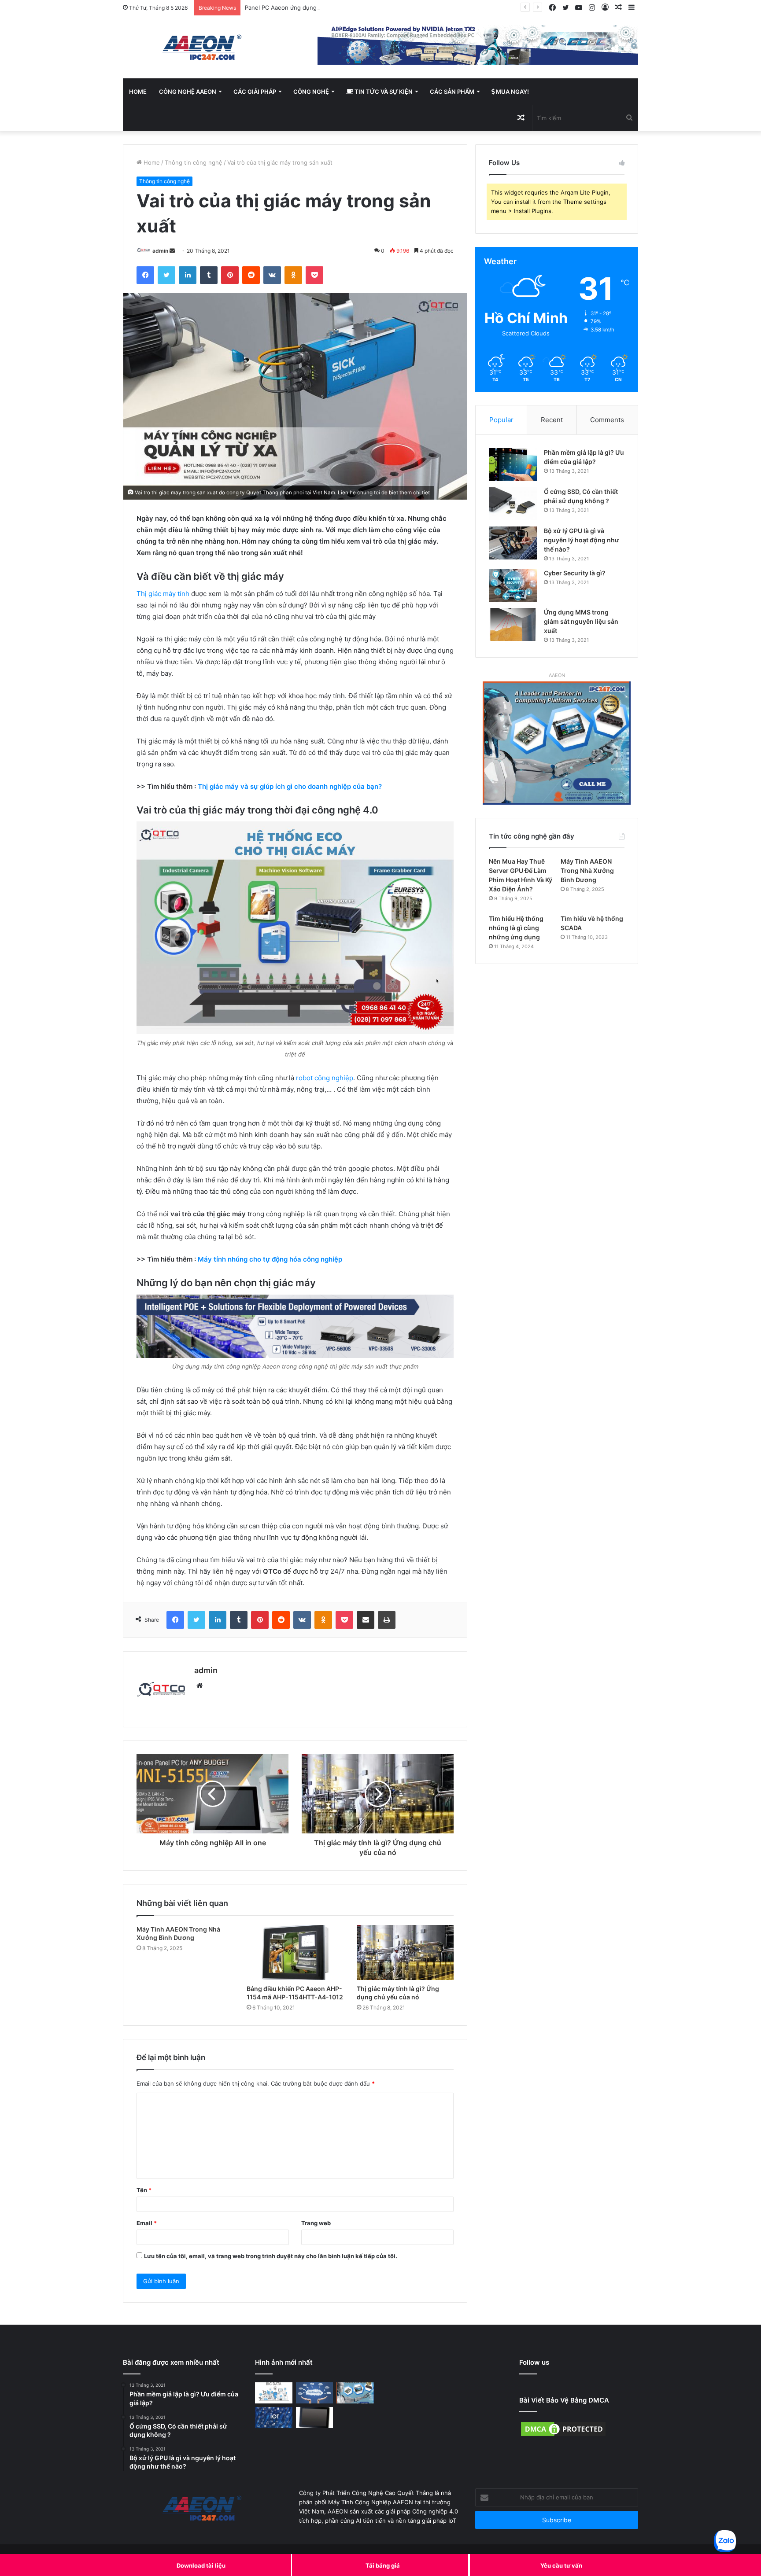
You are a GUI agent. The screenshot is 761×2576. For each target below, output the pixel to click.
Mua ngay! (512, 92)
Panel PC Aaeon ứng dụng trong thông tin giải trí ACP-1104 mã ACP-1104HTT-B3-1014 (362, 7)
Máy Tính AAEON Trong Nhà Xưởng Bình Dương (587, 870)
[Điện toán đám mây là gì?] (315, 2393)
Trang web (316, 2223)
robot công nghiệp (325, 1078)
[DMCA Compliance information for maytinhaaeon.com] (563, 2436)
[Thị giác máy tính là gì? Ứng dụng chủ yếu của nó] (405, 1952)
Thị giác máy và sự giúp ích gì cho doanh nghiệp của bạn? (290, 786)
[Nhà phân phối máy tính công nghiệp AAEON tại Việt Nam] (204, 47)
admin (160, 251)
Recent (552, 420)
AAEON (557, 675)
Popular (501, 420)
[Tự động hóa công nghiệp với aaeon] (355, 2393)
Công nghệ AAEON (188, 92)
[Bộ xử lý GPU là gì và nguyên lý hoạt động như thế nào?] (513, 543)
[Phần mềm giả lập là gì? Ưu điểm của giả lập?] (513, 465)
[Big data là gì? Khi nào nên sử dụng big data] (274, 2393)
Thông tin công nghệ (194, 162)
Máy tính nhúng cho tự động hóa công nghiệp (270, 1259)
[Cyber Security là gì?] (513, 585)
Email (147, 2223)
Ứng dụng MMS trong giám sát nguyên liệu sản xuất (581, 621)
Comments (607, 420)
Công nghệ (311, 92)
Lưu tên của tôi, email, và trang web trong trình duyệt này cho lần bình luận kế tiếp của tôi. (271, 2256)
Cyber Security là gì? (575, 573)
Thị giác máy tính (163, 594)
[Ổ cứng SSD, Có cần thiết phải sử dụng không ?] (513, 504)
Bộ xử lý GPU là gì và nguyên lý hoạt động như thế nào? (582, 540)
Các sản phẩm (452, 92)
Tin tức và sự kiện (383, 92)
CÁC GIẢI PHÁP (255, 92)
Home (138, 92)
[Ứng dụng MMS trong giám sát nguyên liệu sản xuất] (513, 624)
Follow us (534, 2362)
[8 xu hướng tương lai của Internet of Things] (274, 2418)
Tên (144, 2190)
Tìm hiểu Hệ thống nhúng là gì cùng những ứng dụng (516, 928)
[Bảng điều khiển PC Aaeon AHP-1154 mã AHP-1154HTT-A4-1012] (295, 1952)
